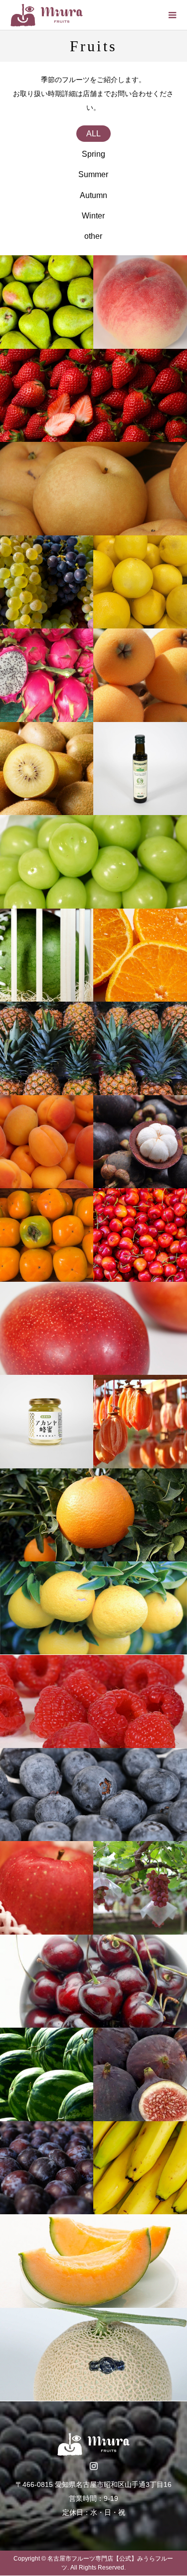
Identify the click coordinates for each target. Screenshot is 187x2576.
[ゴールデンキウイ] (47, 769)
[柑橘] (140, 955)
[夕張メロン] (93, 2261)
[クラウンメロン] (93, 2354)
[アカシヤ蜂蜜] (47, 1421)
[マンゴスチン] (140, 1142)
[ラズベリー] (93, 1701)
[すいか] (47, 2074)
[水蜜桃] (140, 302)
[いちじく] (140, 2074)
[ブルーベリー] (93, 1795)
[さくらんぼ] (140, 1235)
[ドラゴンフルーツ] (47, 675)
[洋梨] (47, 302)
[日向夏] (93, 1608)
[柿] (47, 1235)
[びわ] (140, 675)
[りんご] (47, 1888)
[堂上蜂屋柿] (140, 1421)
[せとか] (93, 1515)
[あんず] (47, 1142)
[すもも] (47, 2168)
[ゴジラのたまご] (47, 955)
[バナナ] (140, 2168)
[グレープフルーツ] (140, 582)
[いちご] (93, 395)
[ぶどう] (47, 582)
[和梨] (93, 488)
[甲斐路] (140, 1888)
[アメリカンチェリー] (93, 1981)
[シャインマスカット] (93, 862)
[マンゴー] (93, 1328)
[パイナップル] (93, 1048)
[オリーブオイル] (140, 769)
